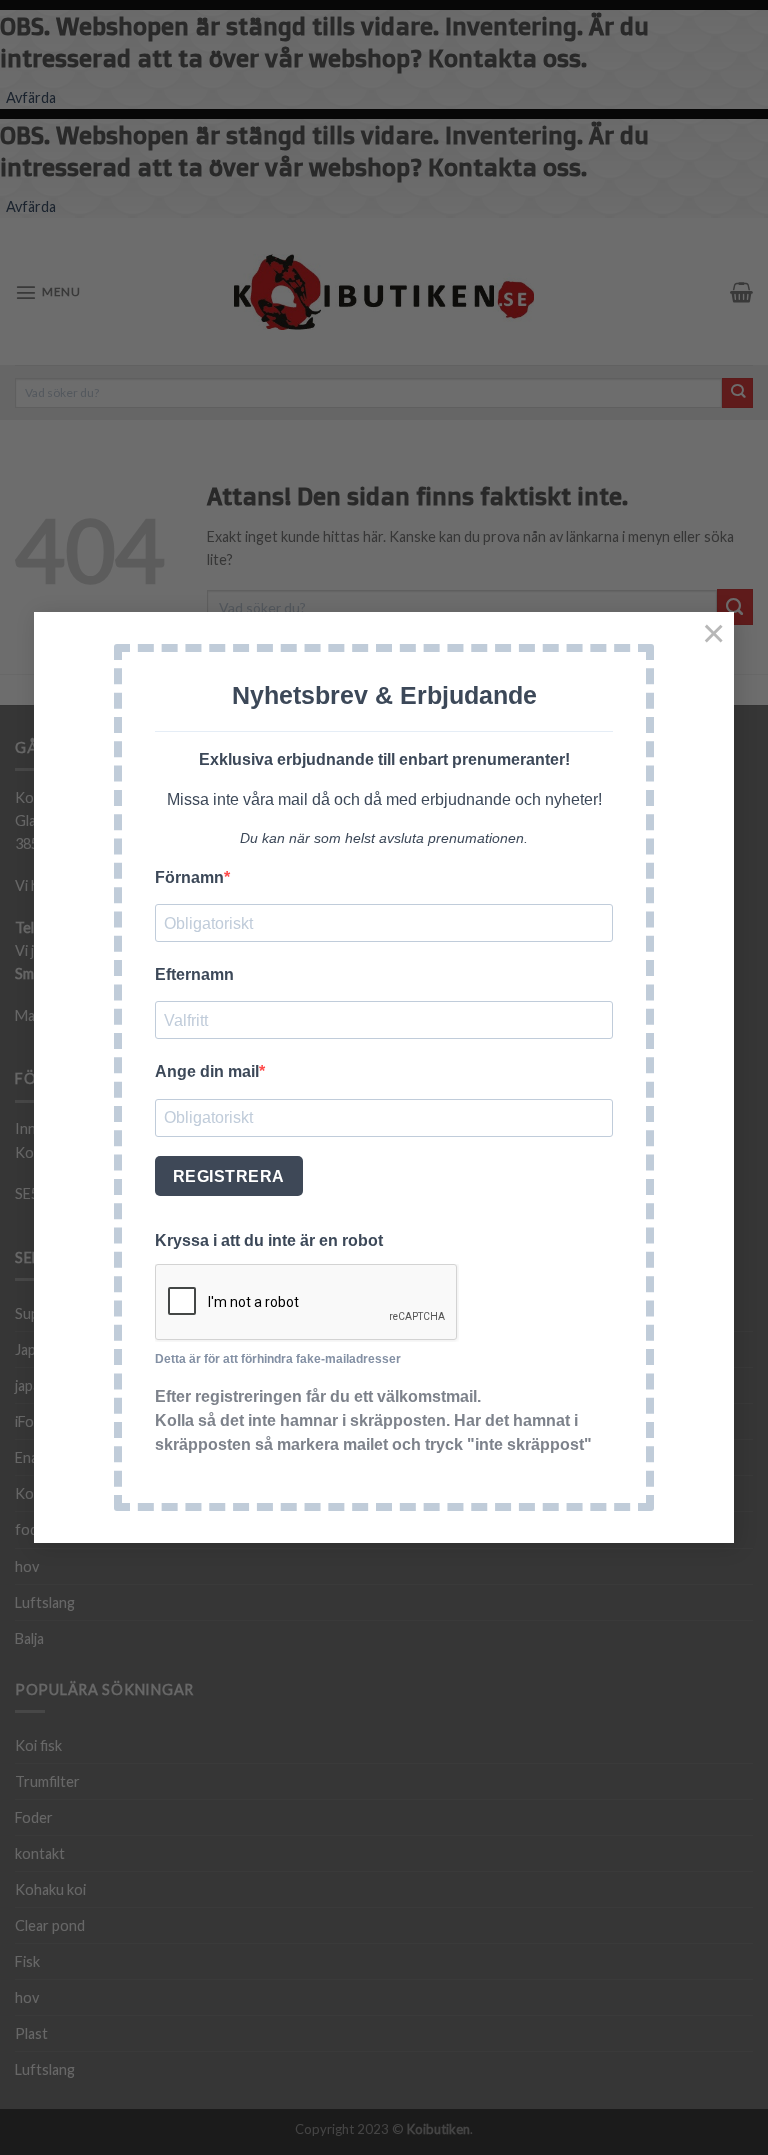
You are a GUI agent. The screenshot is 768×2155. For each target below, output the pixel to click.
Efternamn (194, 974)
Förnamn (189, 877)
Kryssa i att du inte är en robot (269, 1240)
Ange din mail (207, 1071)
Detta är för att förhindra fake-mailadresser (278, 1359)
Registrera (229, 1176)
